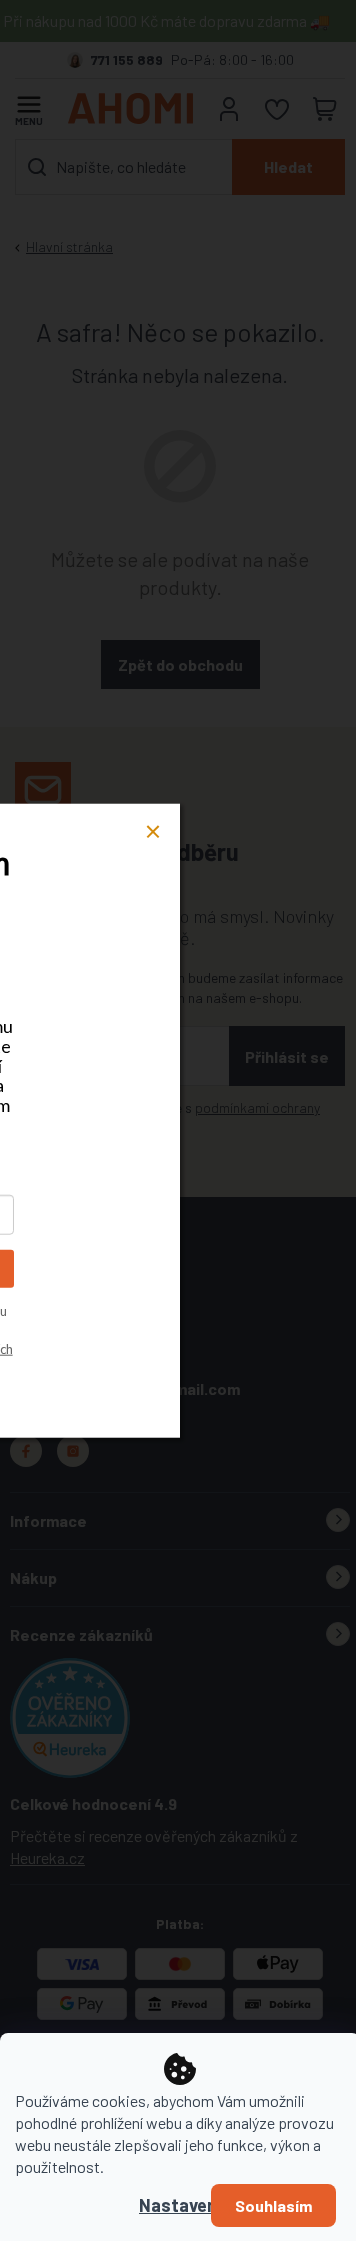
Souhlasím (273, 2205)
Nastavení (180, 2205)
